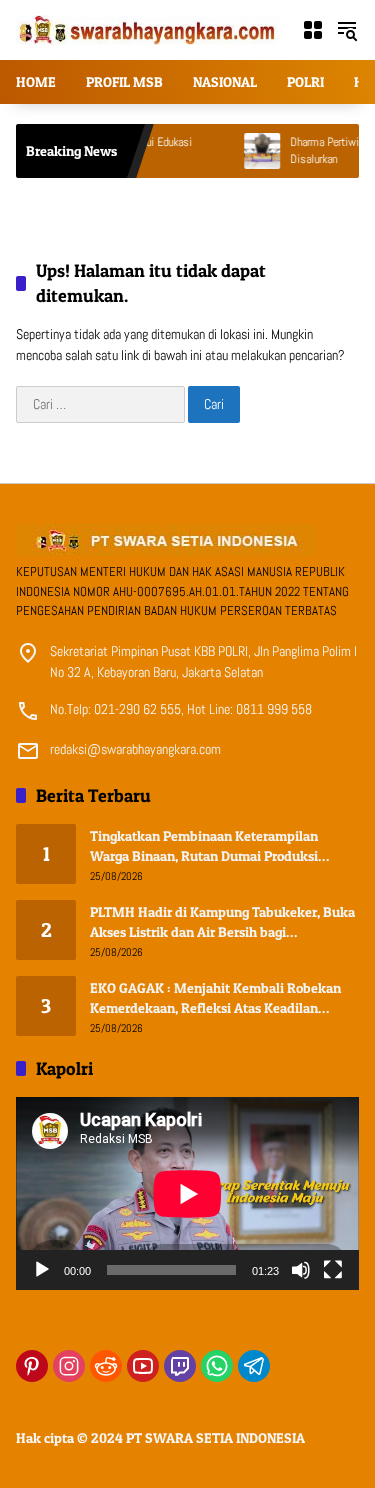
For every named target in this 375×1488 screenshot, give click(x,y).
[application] (187, 1193)
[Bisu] (301, 1270)
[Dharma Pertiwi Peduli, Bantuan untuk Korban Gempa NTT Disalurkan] (242, 151)
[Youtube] (143, 1366)
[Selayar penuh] (333, 1270)
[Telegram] (254, 1366)
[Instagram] (69, 1366)
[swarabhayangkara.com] (148, 29)
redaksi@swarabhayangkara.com (135, 749)
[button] (347, 30)
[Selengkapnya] (187, 540)
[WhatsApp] (217, 1366)
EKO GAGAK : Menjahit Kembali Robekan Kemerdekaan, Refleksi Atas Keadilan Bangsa (215, 998)
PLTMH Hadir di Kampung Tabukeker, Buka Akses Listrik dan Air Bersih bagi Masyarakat (222, 922)
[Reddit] (106, 1366)
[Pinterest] (32, 1366)
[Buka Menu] (313, 30)
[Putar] (42, 1270)
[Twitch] (180, 1366)
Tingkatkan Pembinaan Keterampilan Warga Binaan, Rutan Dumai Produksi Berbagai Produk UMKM (204, 846)
